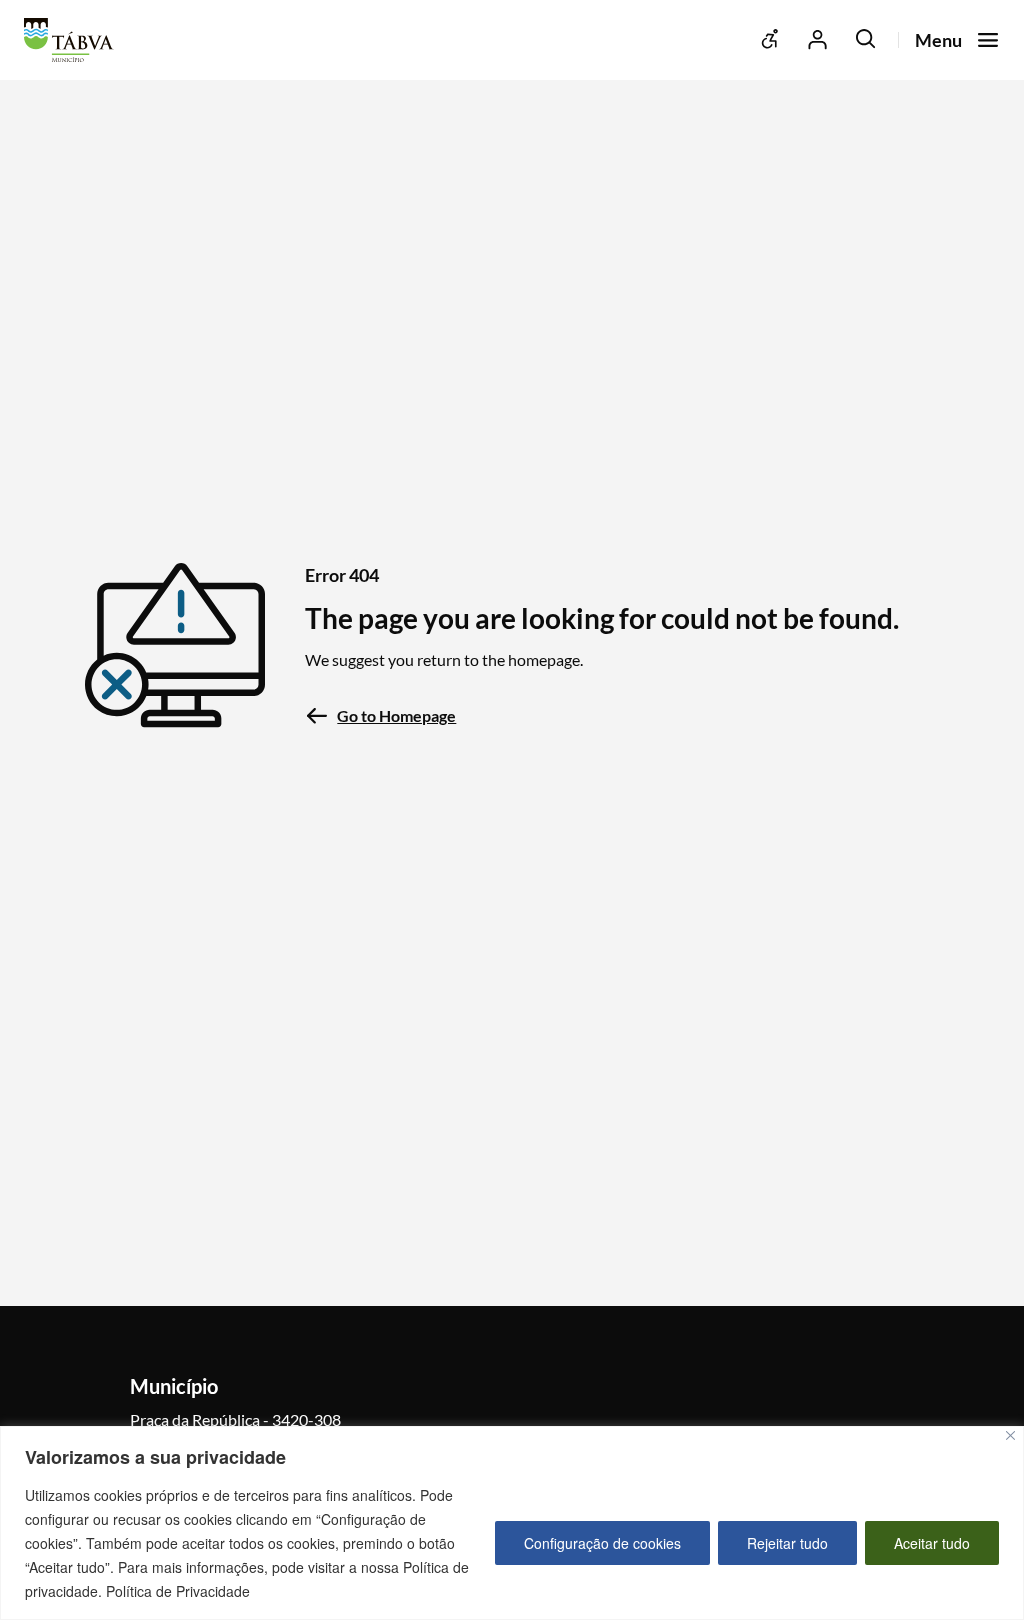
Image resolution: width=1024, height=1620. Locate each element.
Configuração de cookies (602, 1543)
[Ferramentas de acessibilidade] (770, 40)
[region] (512, 1523)
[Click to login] (818, 40)
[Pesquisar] (866, 40)
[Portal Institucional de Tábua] (74, 40)
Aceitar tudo (932, 1543)
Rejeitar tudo (787, 1543)
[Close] (1010, 1435)
